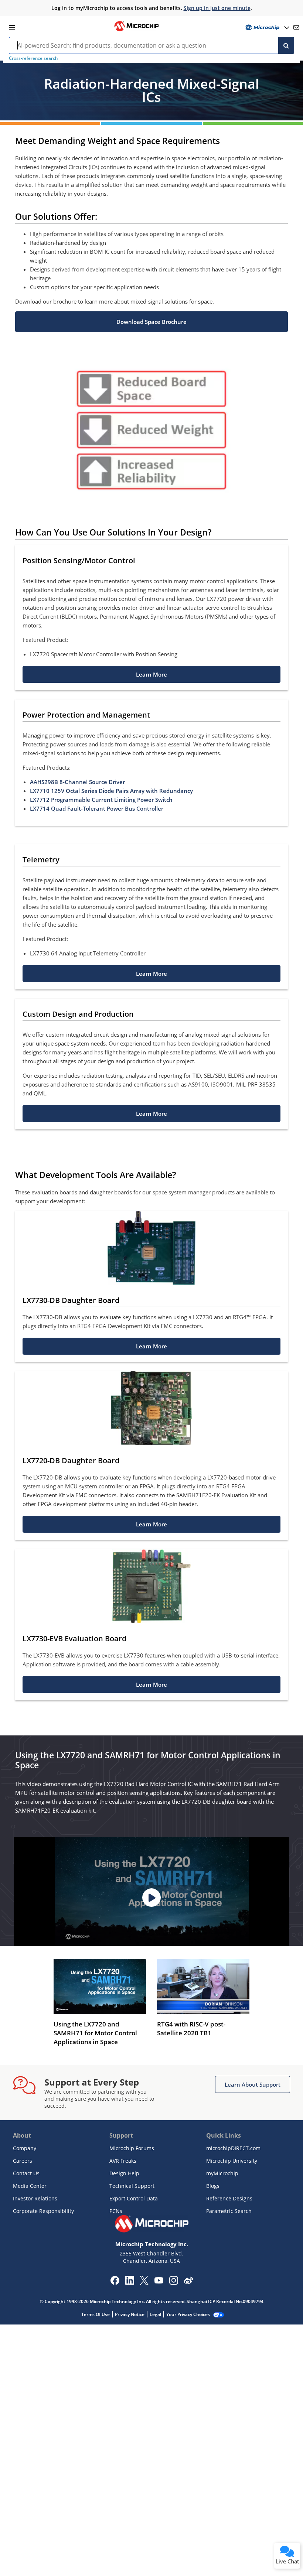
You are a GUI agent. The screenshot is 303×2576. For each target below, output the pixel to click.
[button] (151, 322)
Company (25, 2148)
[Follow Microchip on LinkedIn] (130, 2283)
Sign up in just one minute (217, 8)
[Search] (286, 45)
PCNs (116, 2211)
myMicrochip (222, 2173)
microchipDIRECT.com (233, 2148)
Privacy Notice (130, 2314)
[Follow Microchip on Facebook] (115, 2283)
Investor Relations (35, 2198)
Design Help (124, 2173)
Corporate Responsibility (43, 2211)
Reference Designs (229, 2198)
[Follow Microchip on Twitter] (144, 2283)
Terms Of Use (96, 2314)
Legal (155, 2314)
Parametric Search (229, 2211)
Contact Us (26, 2173)
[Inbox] (296, 27)
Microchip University (232, 2161)
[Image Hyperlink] (136, 30)
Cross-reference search (33, 58)
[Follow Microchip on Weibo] (188, 2282)
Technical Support (132, 2186)
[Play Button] (151, 1898)
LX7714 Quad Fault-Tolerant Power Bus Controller (97, 808)
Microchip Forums (132, 2148)
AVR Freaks (123, 2161)
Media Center (30, 2186)
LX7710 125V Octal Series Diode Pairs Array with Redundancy (111, 791)
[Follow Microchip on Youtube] (159, 2281)
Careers (23, 2161)
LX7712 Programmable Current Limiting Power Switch (101, 800)
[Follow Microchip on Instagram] (173, 2283)
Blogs (213, 2186)
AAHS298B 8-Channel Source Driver (77, 782)
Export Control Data (134, 2198)
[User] (267, 28)
